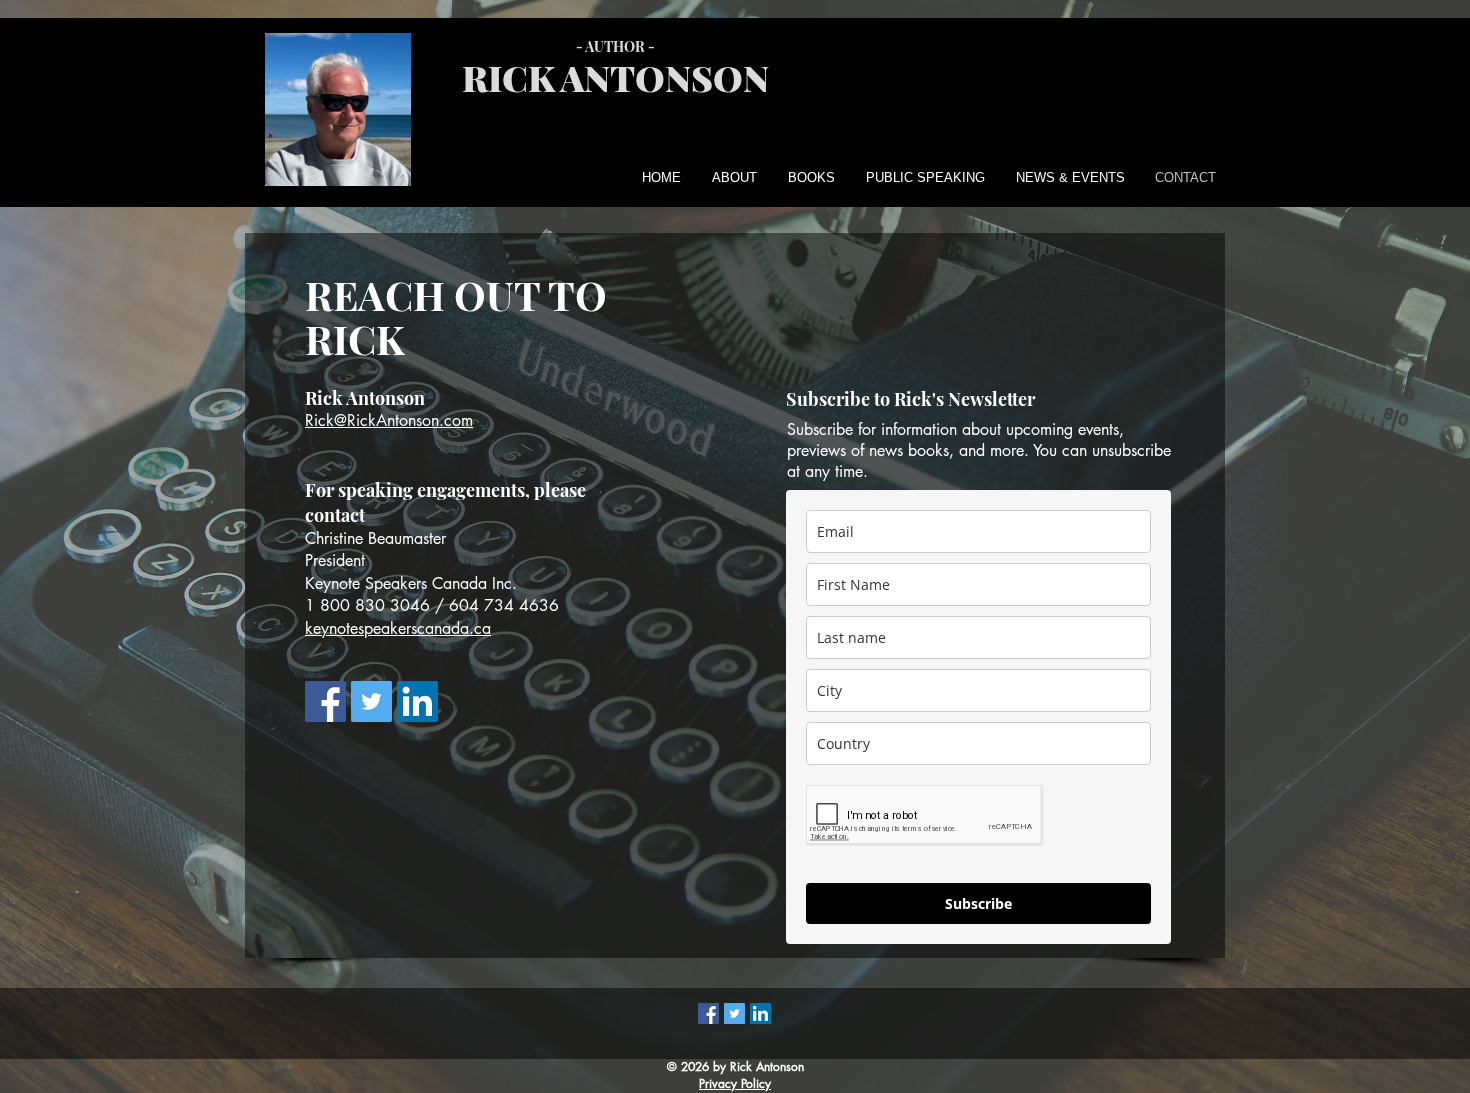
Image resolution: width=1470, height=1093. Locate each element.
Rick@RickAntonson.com (389, 420)
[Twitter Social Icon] (371, 701)
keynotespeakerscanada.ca (398, 628)
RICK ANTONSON (615, 77)
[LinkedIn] (417, 701)
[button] (730, 177)
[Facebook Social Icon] (325, 701)
